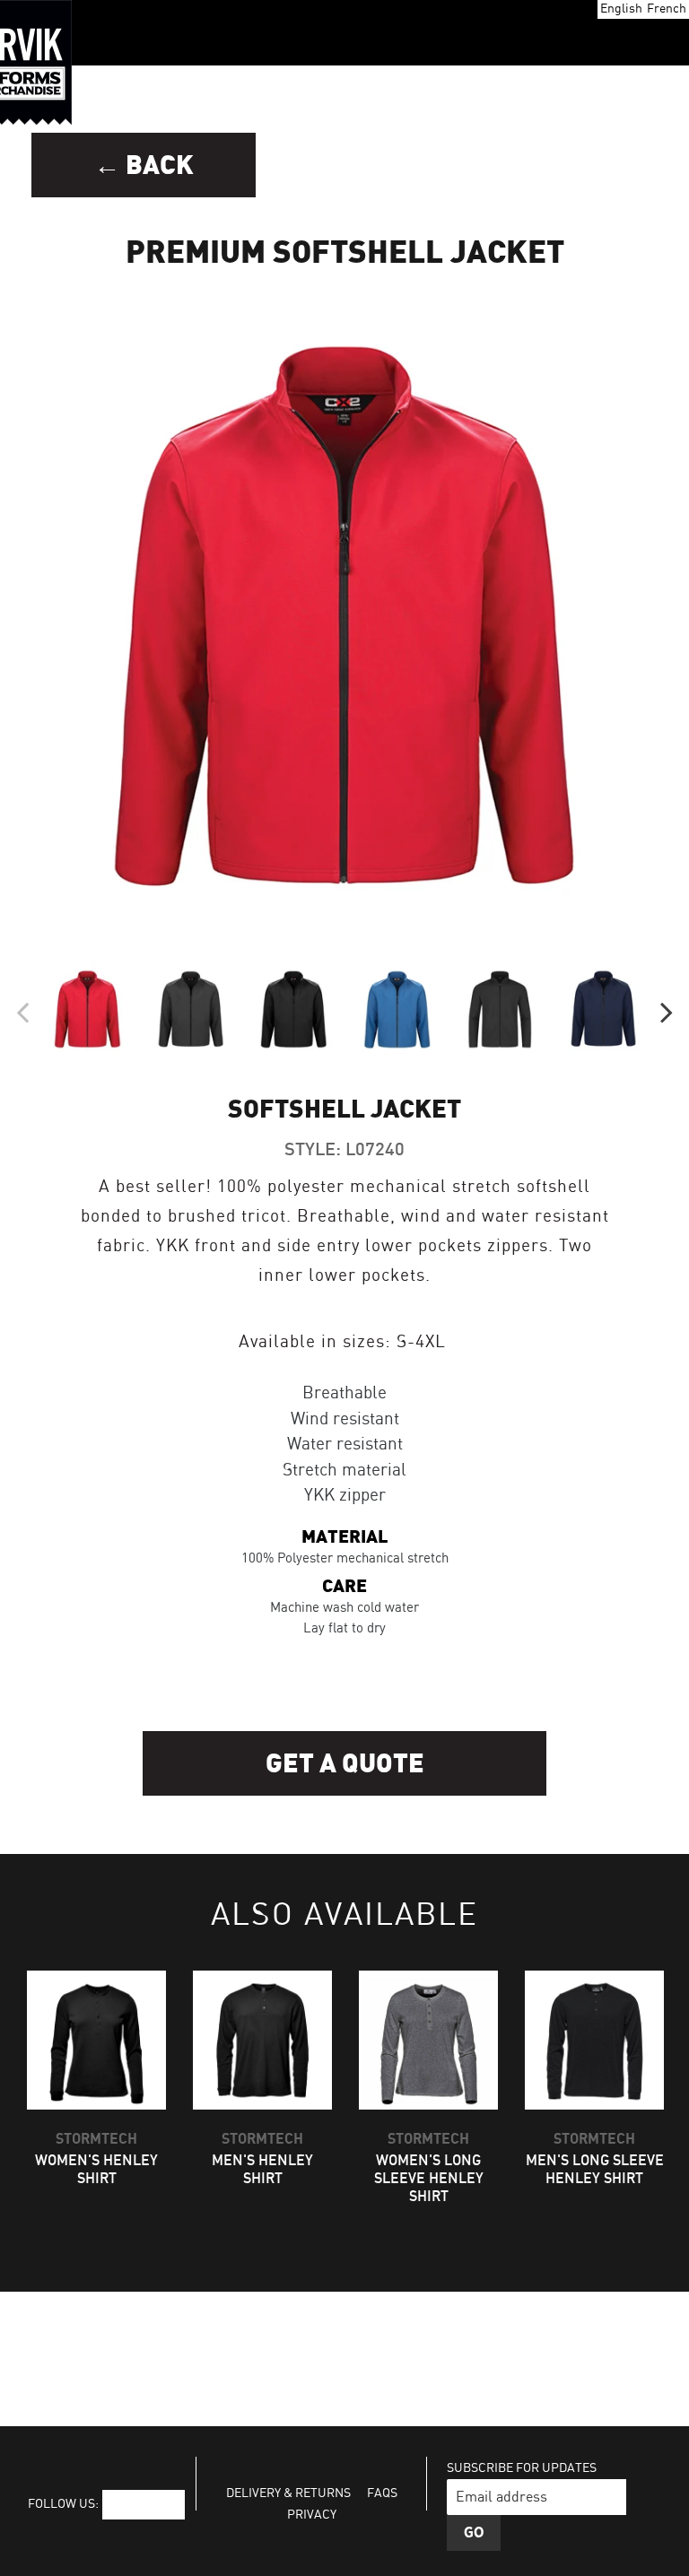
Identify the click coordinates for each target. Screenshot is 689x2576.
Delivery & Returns (288, 2493)
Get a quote (345, 1764)
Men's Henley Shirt (262, 2170)
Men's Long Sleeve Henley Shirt (595, 2170)
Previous (22, 1010)
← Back (144, 165)
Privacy (312, 2515)
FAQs (382, 2493)
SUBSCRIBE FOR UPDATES (522, 2468)
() (611, 33)
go (474, 2533)
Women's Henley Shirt (96, 2170)
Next (667, 1010)
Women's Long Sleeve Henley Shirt (429, 2179)
